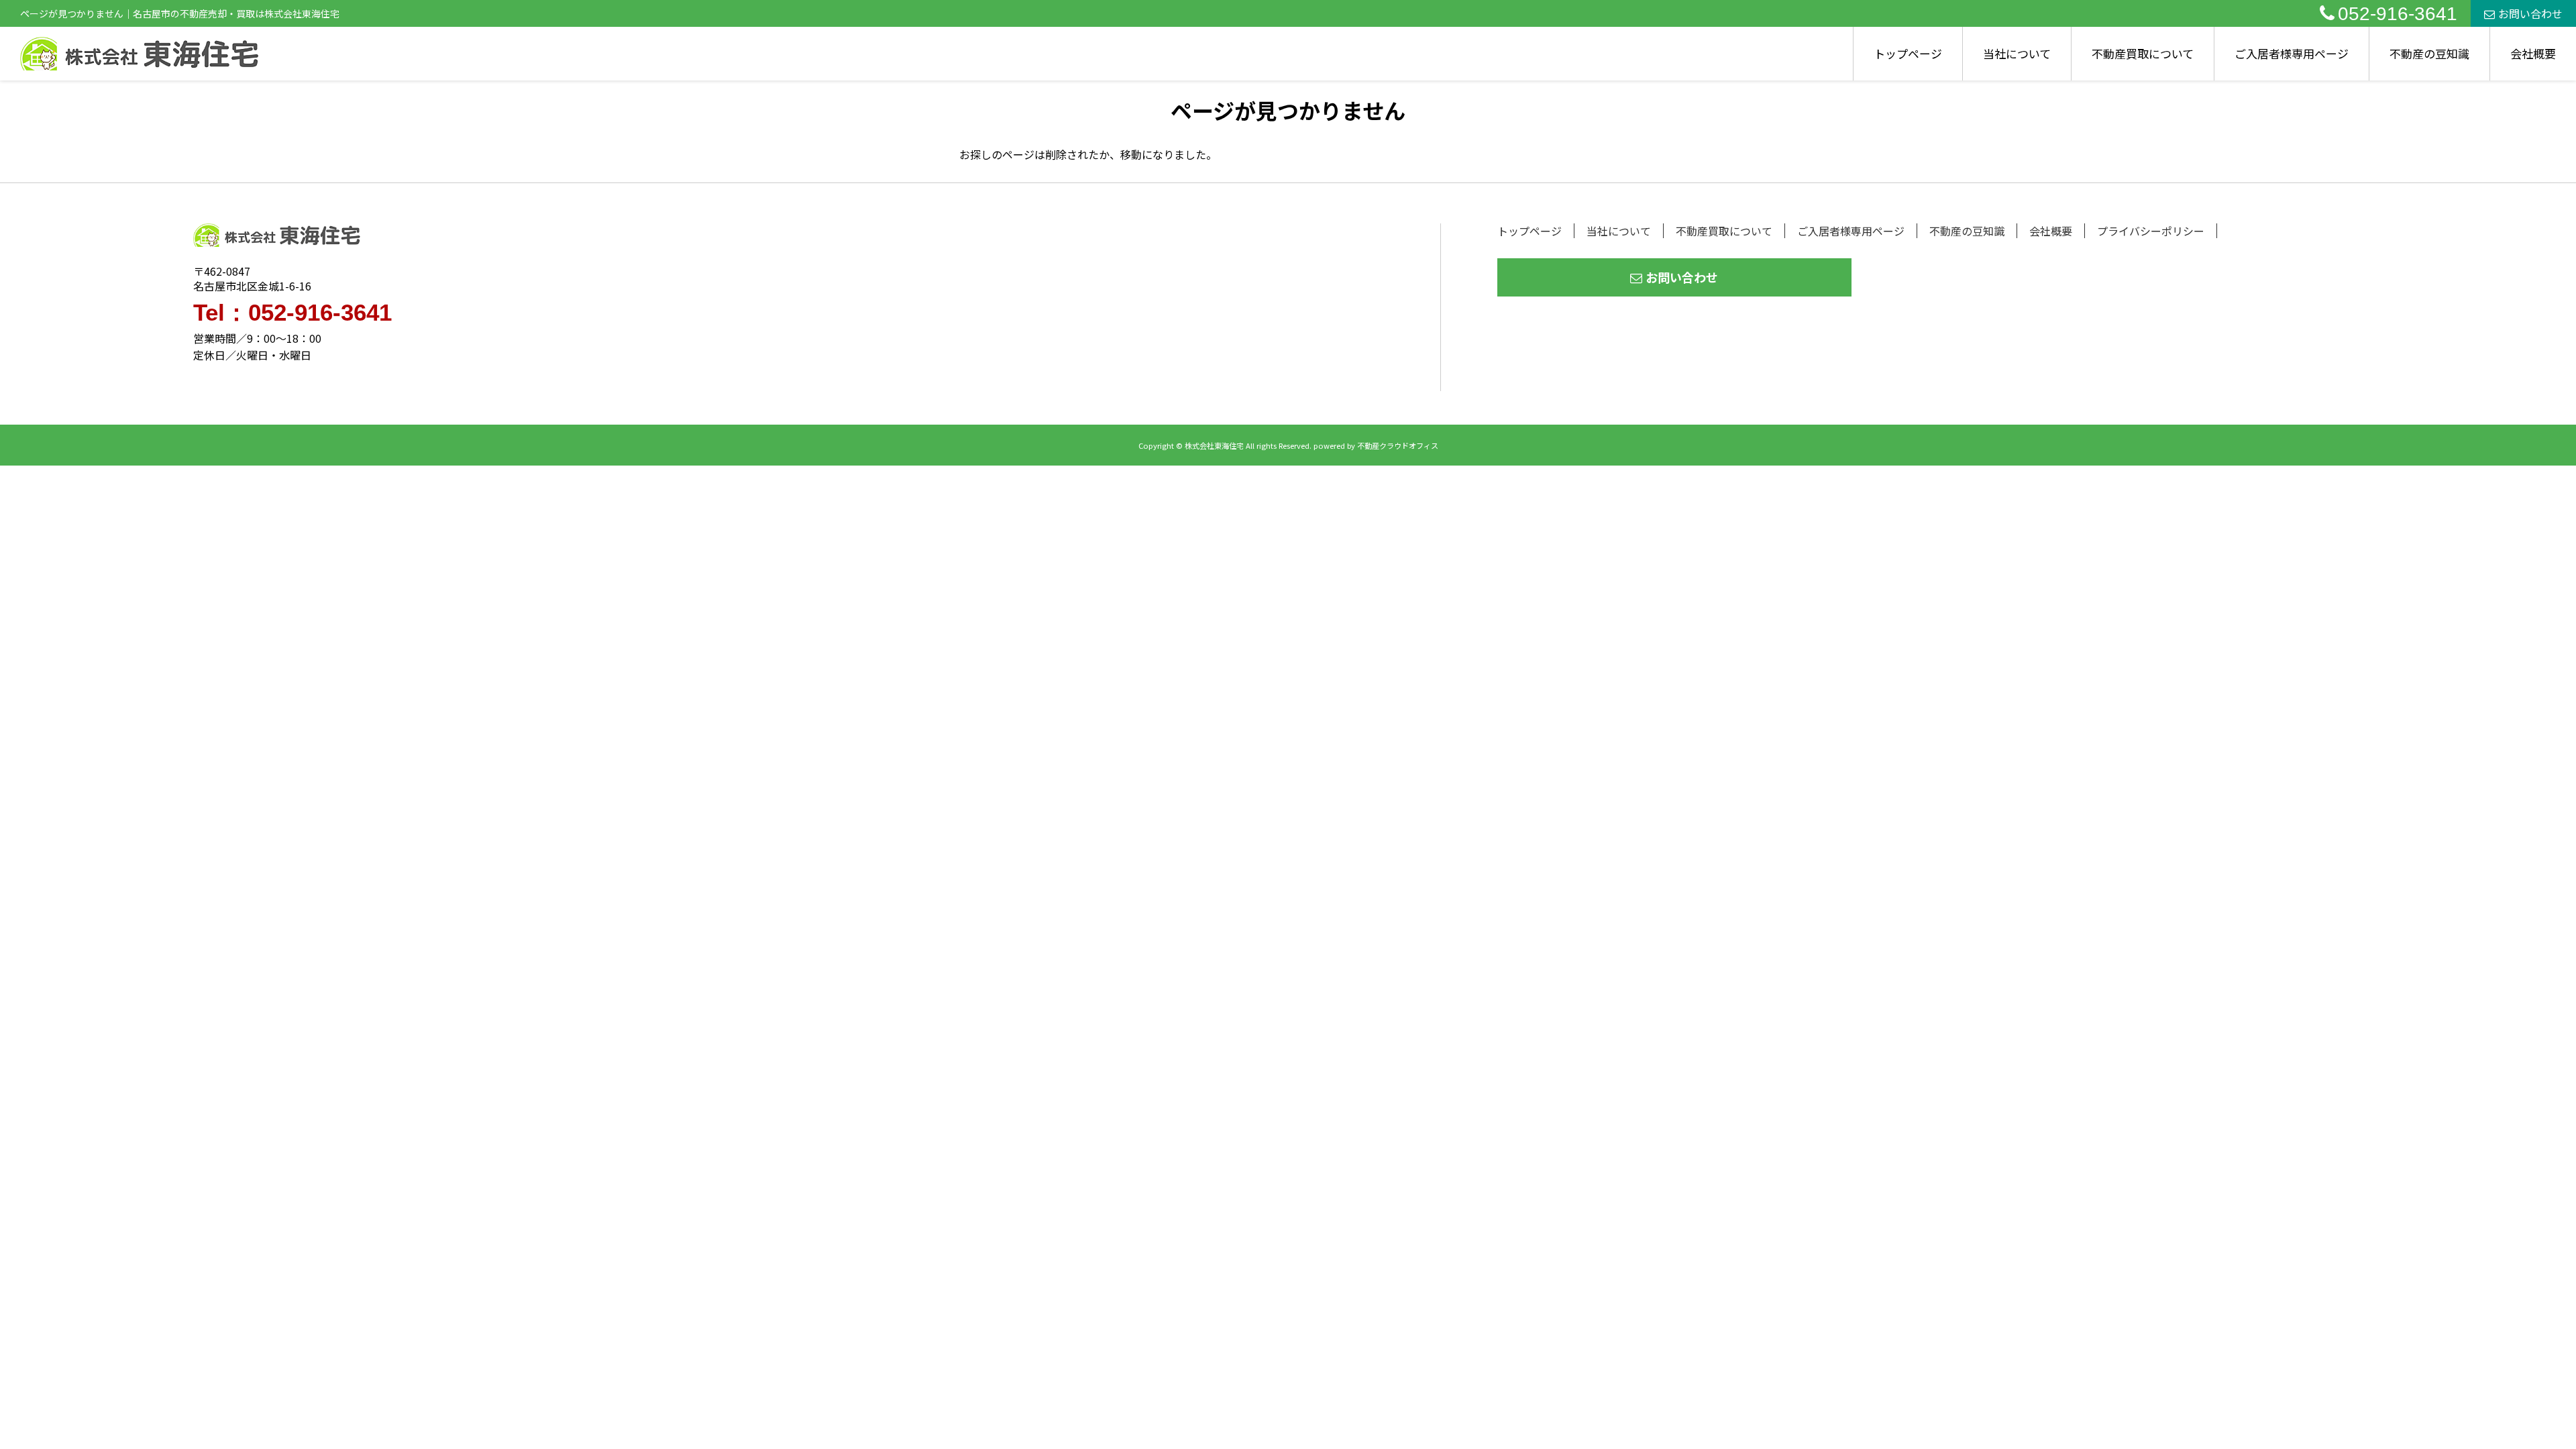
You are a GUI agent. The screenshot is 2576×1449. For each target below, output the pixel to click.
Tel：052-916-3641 (292, 312)
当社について (2017, 53)
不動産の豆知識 (2429, 53)
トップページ (1908, 53)
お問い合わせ (2530, 13)
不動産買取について (2143, 53)
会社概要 (2533, 53)
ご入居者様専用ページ (2292, 53)
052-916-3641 (2398, 14)
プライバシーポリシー (2151, 231)
